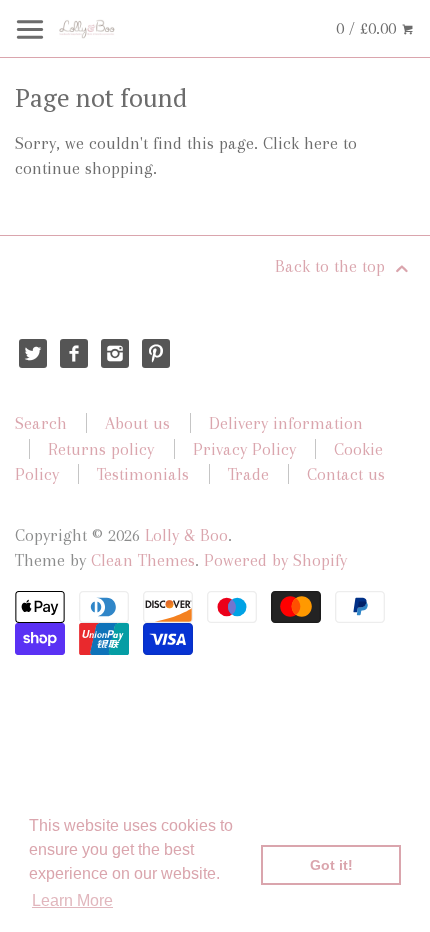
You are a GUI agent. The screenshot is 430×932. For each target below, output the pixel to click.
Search (41, 423)
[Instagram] (115, 353)
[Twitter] (33, 353)
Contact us (346, 474)
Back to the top (332, 266)
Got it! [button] (331, 865)
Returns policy (101, 449)
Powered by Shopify (275, 560)
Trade (248, 474)
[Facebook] (74, 353)
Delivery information (286, 423)
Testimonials (143, 474)
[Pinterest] (156, 353)
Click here (300, 143)
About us (137, 423)
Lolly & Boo (186, 535)
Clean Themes (143, 560)
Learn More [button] (72, 900)
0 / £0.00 (368, 28)
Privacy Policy (244, 449)
